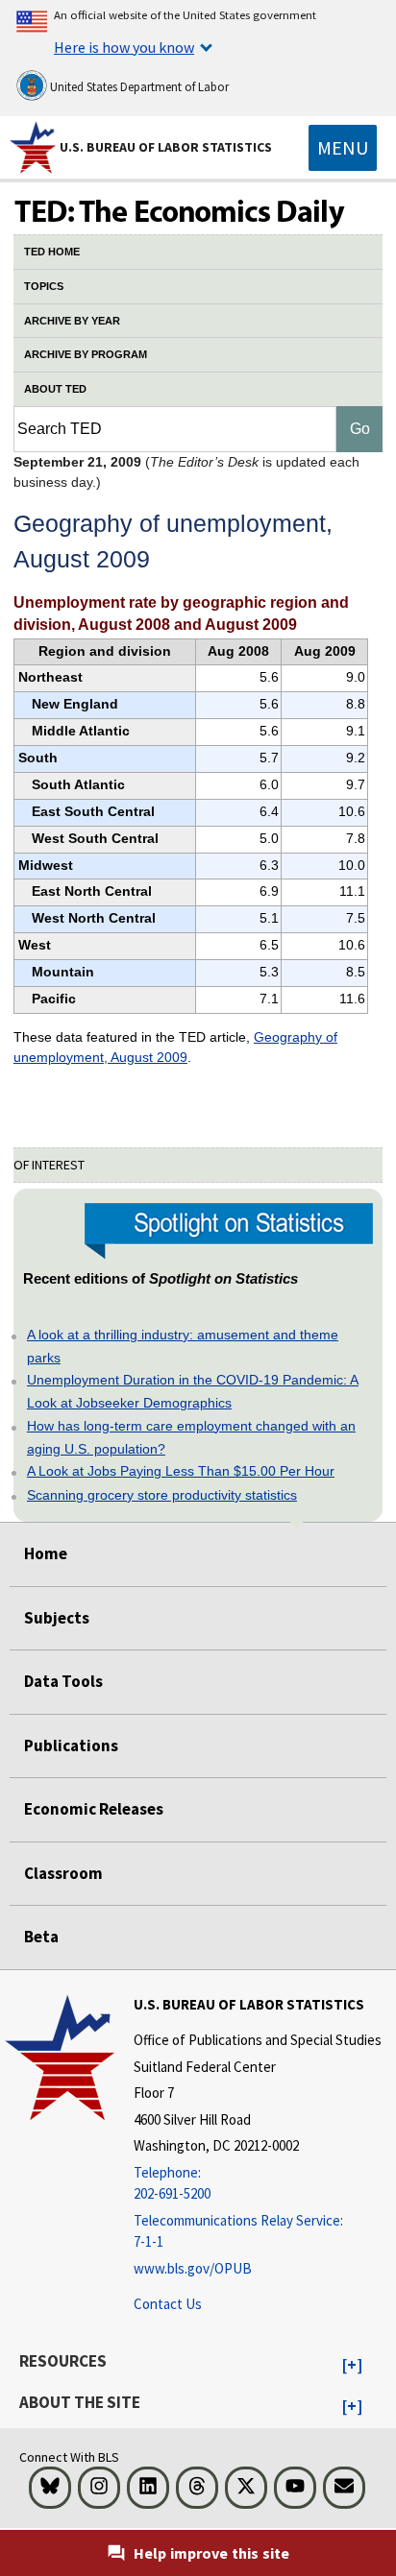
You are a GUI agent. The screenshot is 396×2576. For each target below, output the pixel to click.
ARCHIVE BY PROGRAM (86, 354)
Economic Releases (94, 1809)
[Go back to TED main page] (198, 213)
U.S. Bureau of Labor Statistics (166, 147)
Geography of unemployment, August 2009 (175, 1047)
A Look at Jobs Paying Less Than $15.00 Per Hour (181, 1471)
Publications (71, 1745)
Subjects (57, 1618)
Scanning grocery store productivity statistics (162, 1495)
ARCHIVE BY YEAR (72, 321)
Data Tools (63, 1681)
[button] (352, 2366)
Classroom (63, 1873)
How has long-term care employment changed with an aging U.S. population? (191, 1437)
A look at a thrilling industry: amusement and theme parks (183, 1346)
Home (46, 1553)
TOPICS (44, 286)
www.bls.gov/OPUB (193, 2268)
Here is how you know (124, 47)
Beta (41, 1937)
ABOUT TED (55, 389)
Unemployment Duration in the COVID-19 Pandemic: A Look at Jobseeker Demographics (193, 1391)
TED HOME (52, 252)
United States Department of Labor (138, 87)
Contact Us (168, 2304)
